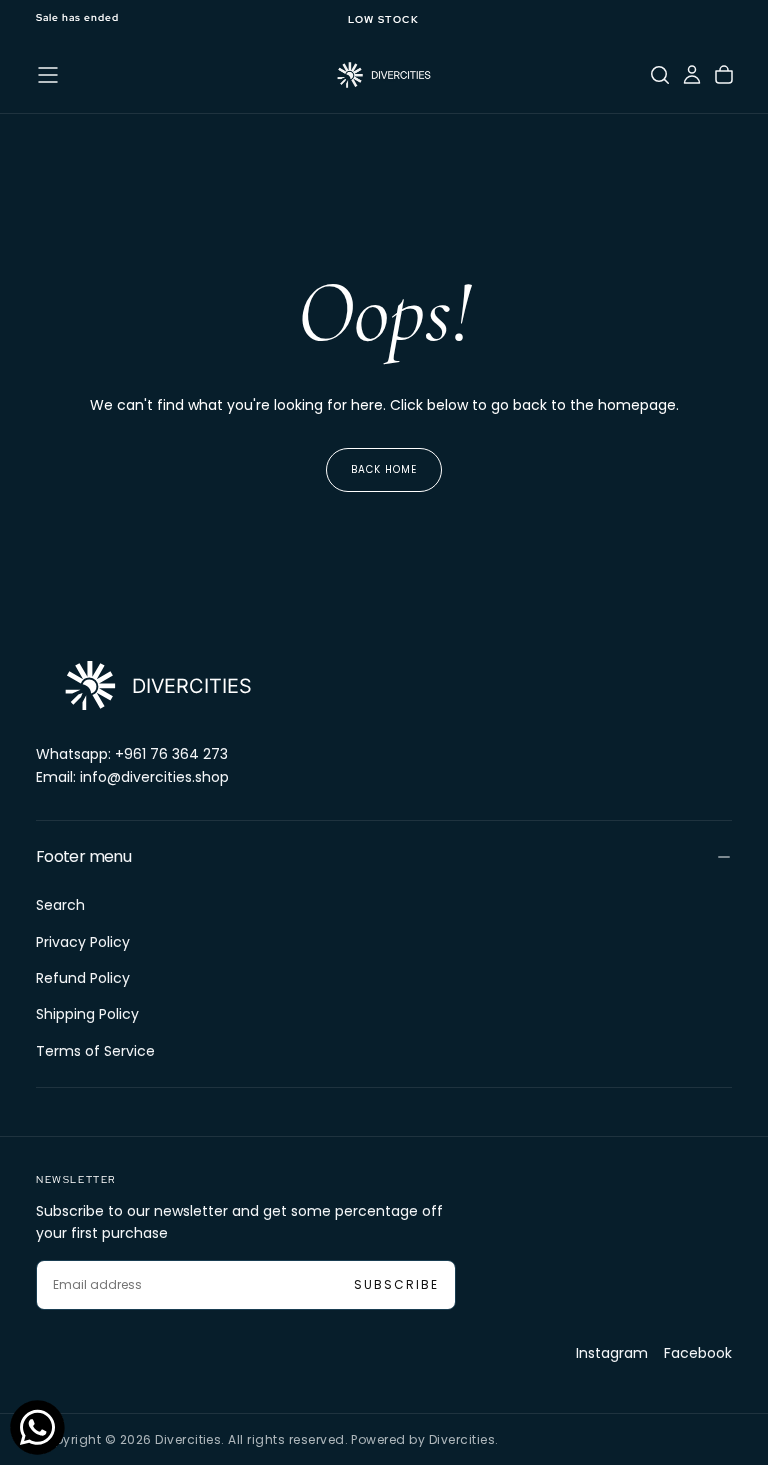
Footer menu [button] (83, 856)
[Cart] (724, 75)
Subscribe (396, 1284)
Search (60, 905)
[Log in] (692, 75)
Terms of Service (95, 1051)
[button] (48, 75)
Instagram (612, 1353)
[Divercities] (156, 685)
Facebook (698, 1353)
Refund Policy (83, 978)
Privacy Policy (83, 942)
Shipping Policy (87, 1014)
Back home (384, 469)
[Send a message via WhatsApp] (37, 1427)
